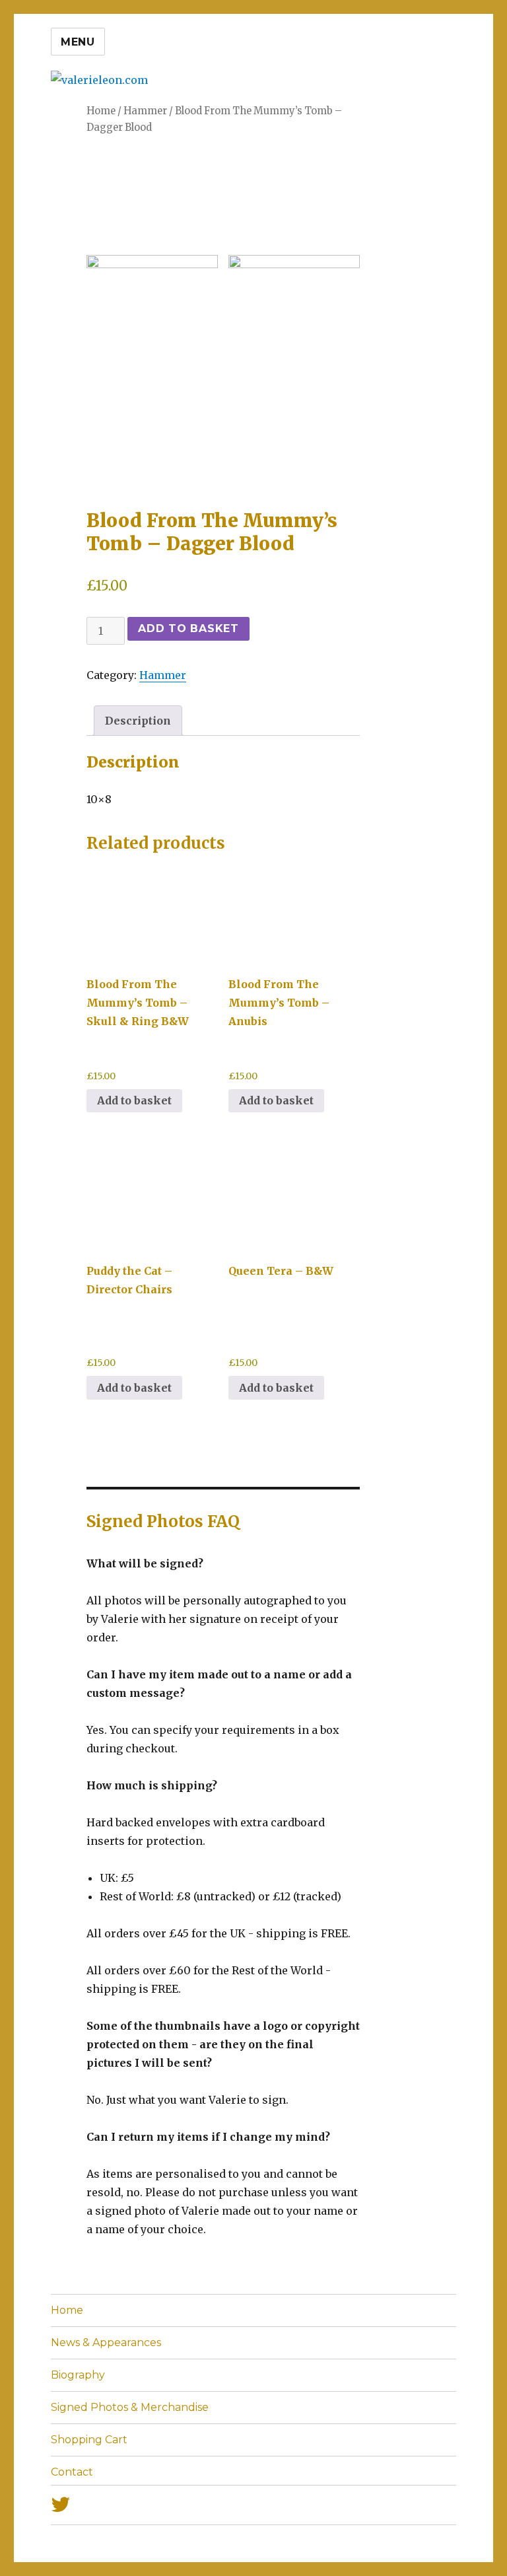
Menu (78, 42)
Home (67, 2310)
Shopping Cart (89, 2440)
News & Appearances (106, 2343)
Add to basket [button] (134, 1388)
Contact (72, 2472)
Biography (78, 2375)
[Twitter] (253, 2505)
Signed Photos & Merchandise (130, 2407)
